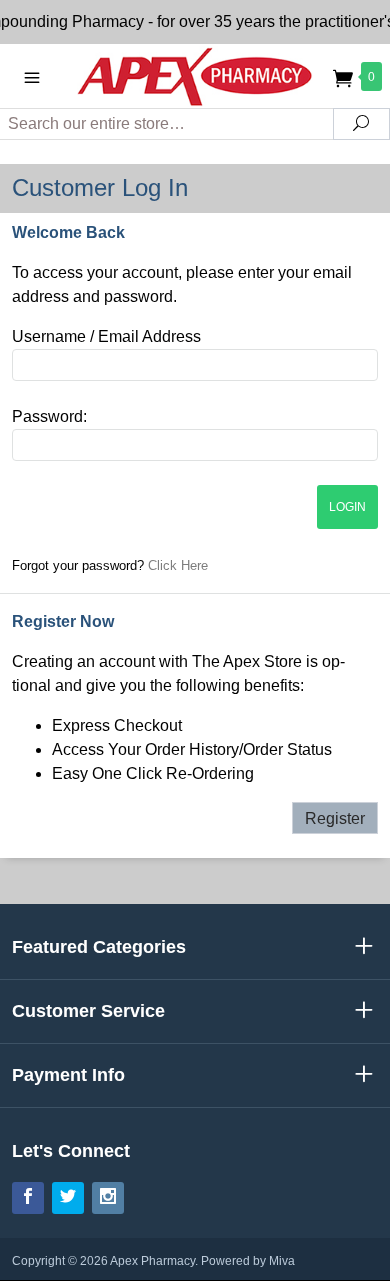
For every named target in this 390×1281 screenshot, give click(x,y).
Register (335, 818)
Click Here (178, 565)
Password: (49, 416)
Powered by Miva (248, 1261)
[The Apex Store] (195, 75)
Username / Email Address (106, 336)
